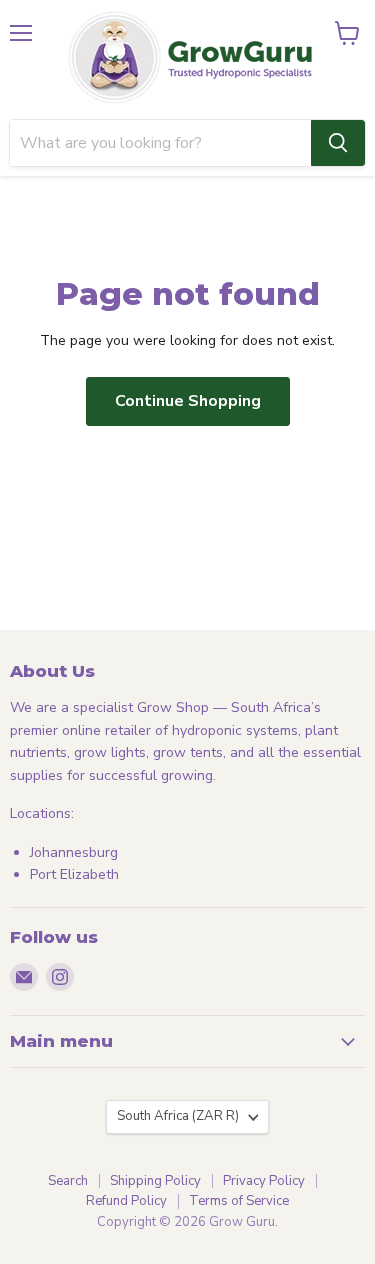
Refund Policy (126, 1201)
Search (68, 1181)
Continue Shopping (188, 401)
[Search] (338, 143)
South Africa (178, 1116)
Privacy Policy (264, 1181)
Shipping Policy (155, 1181)
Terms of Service (239, 1201)
